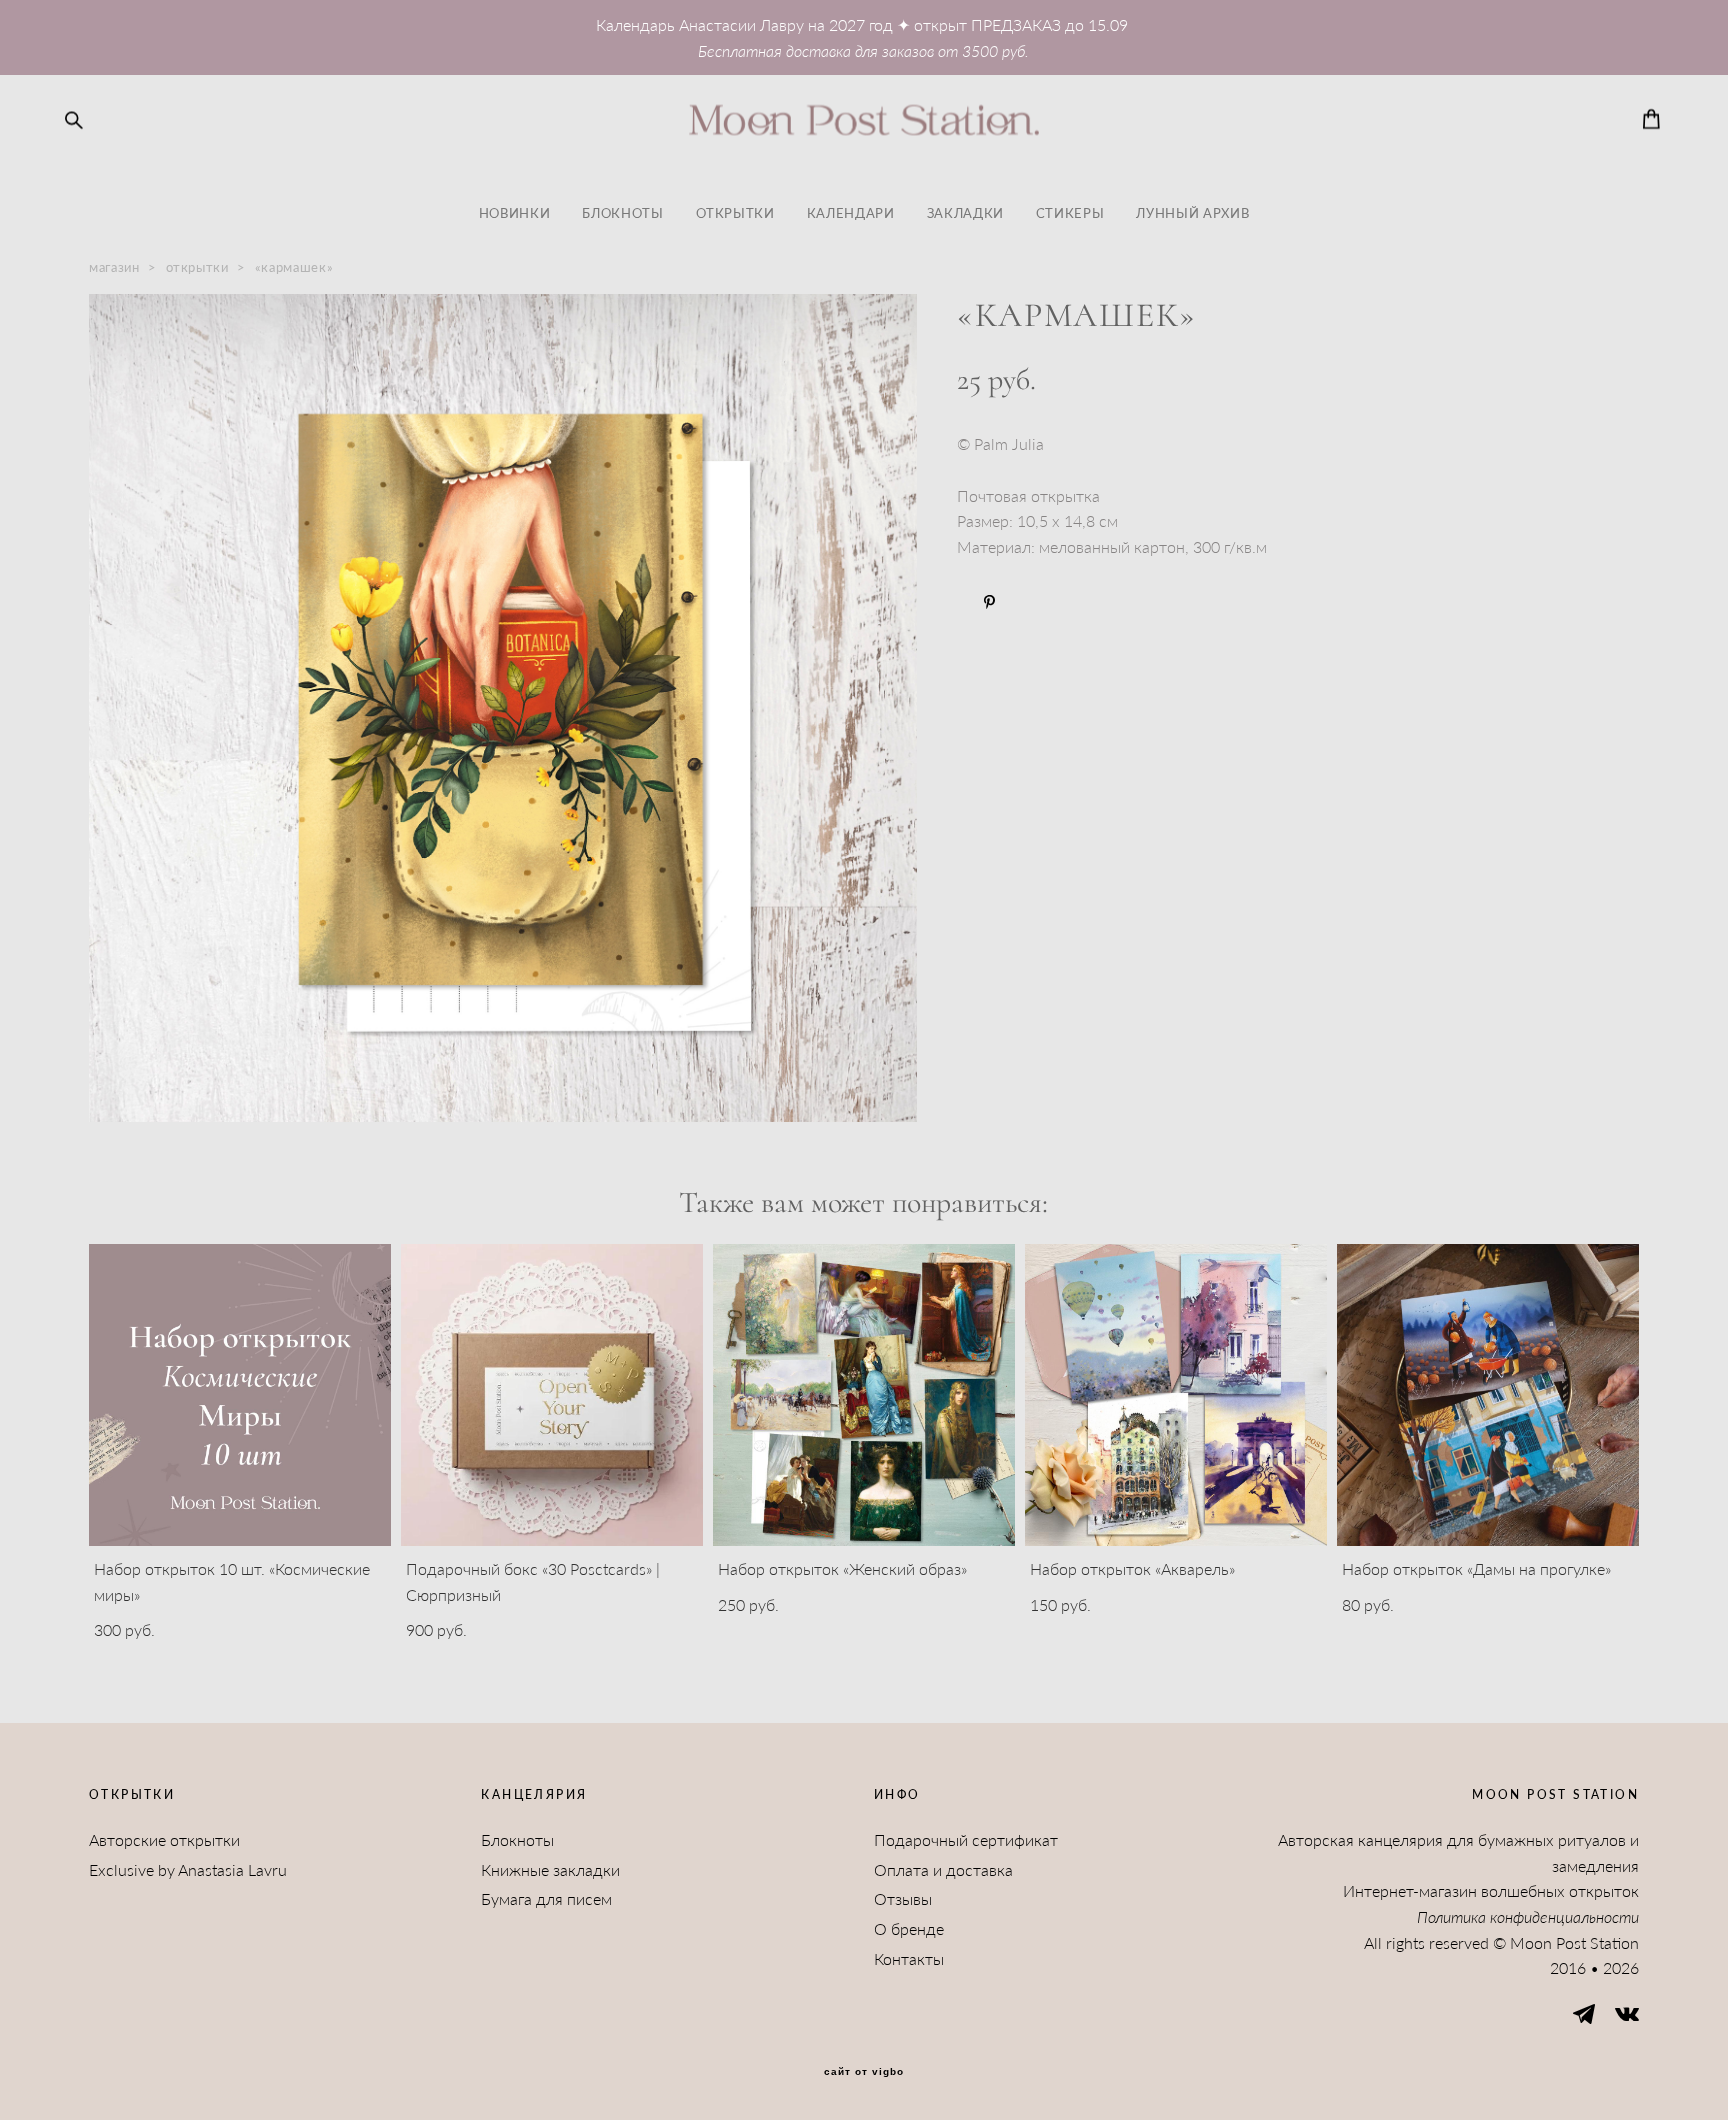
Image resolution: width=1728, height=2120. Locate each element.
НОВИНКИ (515, 213)
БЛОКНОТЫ (622, 213)
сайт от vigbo (864, 2072)
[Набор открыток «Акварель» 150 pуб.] (1176, 1395)
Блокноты (517, 1839)
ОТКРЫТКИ (735, 213)
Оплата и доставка (943, 1869)
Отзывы (903, 1898)
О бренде (909, 1928)
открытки (197, 267)
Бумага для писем (546, 1898)
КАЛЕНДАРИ (851, 213)
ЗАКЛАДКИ (965, 213)
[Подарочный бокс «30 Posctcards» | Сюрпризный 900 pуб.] (552, 1395)
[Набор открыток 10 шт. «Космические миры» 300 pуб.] (240, 1395)
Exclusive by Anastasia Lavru (188, 1869)
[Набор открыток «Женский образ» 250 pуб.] (864, 1395)
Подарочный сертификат (966, 1839)
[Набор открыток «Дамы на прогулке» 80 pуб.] (1488, 1395)
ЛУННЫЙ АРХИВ (1192, 213)
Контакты (909, 1958)
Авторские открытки (164, 1839)
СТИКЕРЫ (1070, 213)
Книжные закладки (550, 1869)
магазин (114, 267)
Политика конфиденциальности (1528, 1916)
